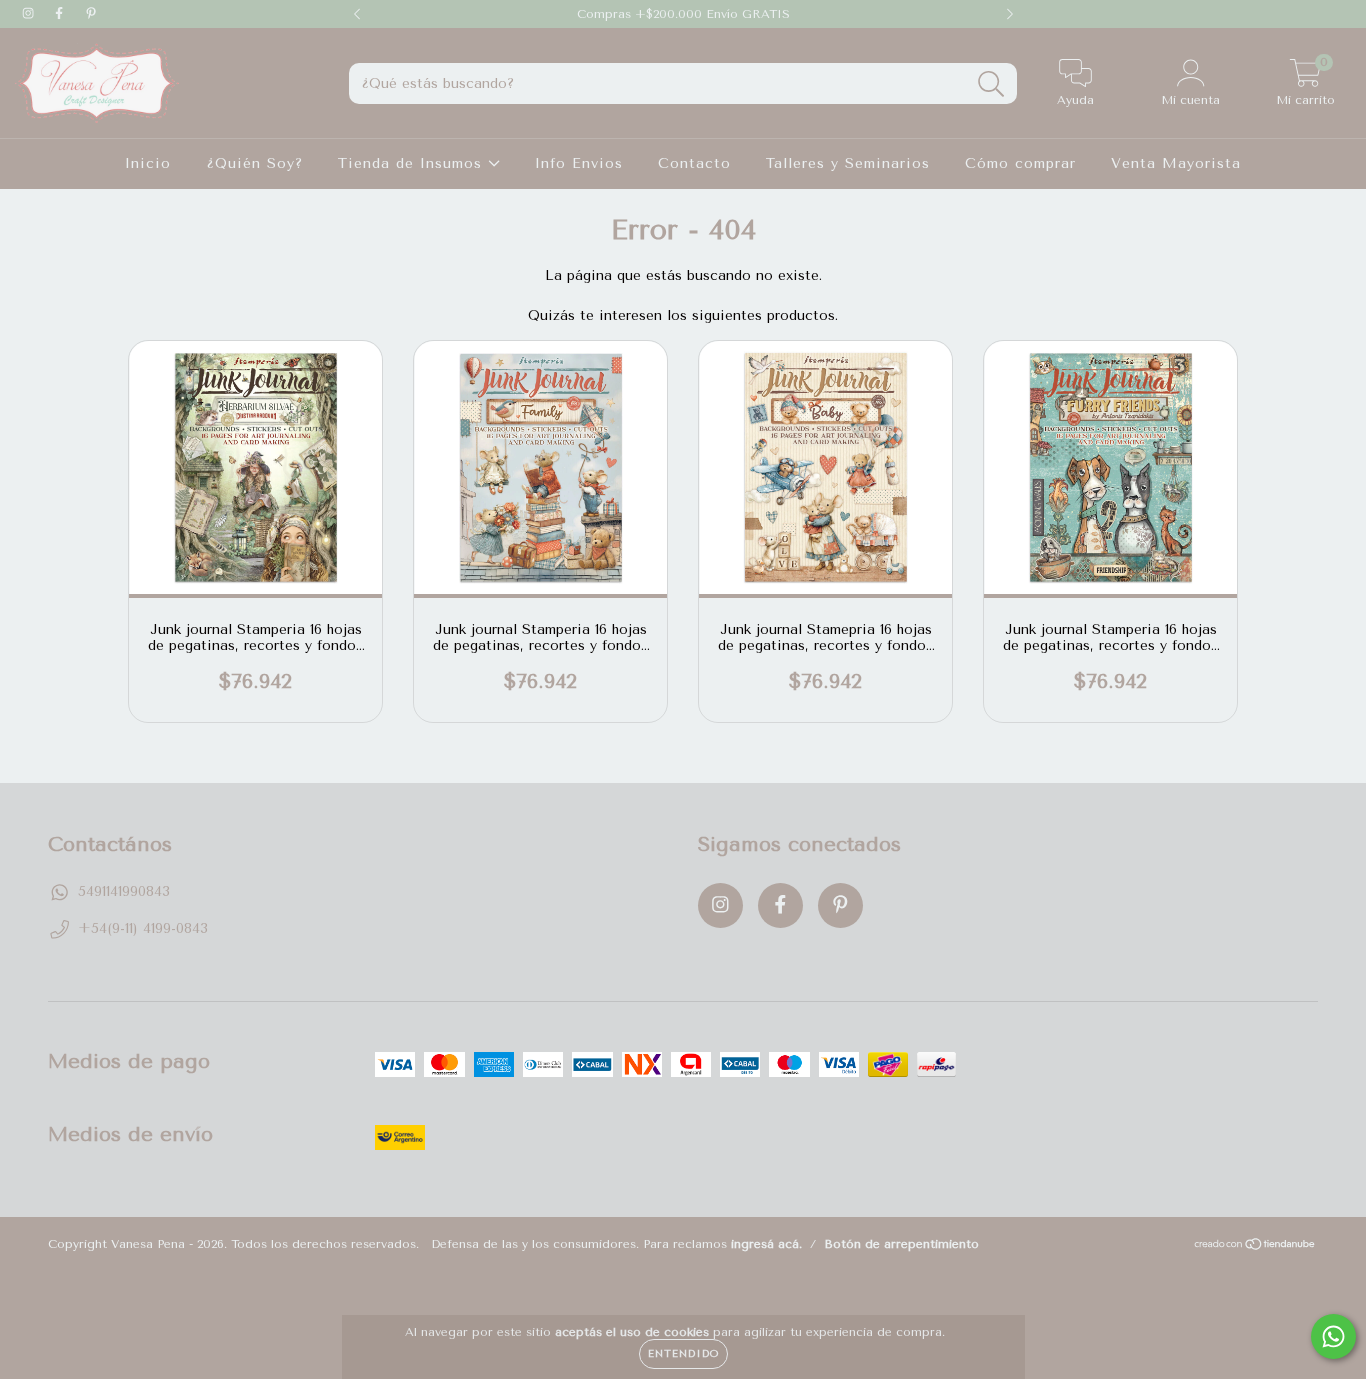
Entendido (683, 1354)
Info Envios (579, 163)
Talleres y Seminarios (848, 163)
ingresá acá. (766, 1244)
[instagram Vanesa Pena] (30, 13)
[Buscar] (991, 84)
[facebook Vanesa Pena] (61, 13)
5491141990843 (124, 891)
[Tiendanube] (1255, 1247)
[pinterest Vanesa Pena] (91, 13)
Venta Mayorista (1176, 163)
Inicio (148, 163)
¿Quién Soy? (254, 163)
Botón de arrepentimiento (901, 1244)
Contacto (694, 163)
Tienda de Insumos (413, 163)
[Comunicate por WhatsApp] (1333, 1336)
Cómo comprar (1020, 163)
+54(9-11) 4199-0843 (143, 928)
